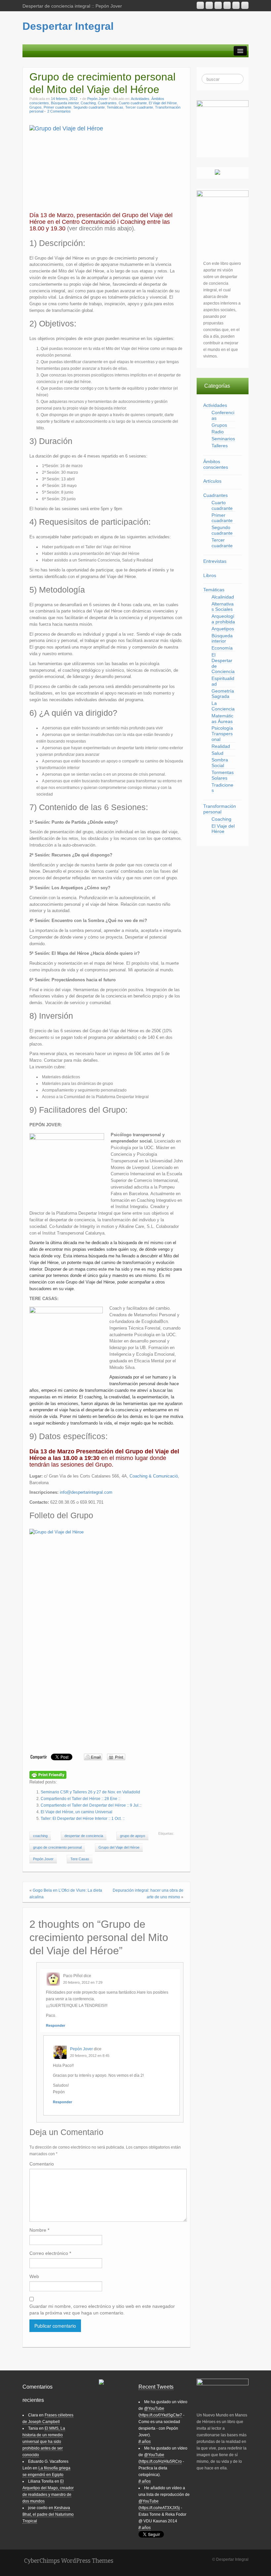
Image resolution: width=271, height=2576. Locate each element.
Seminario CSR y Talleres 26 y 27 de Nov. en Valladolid (90, 1792)
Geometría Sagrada (223, 694)
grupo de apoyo (133, 1836)
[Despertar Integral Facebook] (236, 5)
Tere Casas (80, 1859)
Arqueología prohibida (223, 619)
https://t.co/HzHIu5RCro (161, 2461)
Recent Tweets (156, 2387)
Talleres (220, 446)
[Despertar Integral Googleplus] (227, 5)
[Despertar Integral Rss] (200, 5)
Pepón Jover (97, 99)
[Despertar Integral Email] (209, 5)
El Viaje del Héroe (163, 103)
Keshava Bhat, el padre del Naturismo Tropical (48, 2514)
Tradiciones (222, 788)
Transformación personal (220, 809)
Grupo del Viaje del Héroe (119, 1847)
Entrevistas (215, 561)
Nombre (39, 2230)
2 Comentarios (59, 111)
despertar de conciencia (84, 1836)
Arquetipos (223, 629)
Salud (217, 753)
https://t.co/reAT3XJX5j (160, 2508)
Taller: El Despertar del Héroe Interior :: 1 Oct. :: (83, 1819)
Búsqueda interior (65, 103)
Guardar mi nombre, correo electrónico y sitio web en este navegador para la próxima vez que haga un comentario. (102, 2309)
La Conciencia (223, 706)
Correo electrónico (50, 2253)
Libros (210, 575)
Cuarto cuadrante (133, 103)
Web (34, 2276)
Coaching (88, 103)
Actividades (140, 99)
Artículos (212, 481)
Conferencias (223, 415)
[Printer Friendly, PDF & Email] (48, 1774)
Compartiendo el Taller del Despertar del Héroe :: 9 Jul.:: (91, 1805)
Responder (56, 2025)
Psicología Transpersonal (222, 734)
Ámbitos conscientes (216, 464)
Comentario (42, 2164)
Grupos (36, 107)
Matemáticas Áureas (222, 719)
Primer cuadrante (58, 107)
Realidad (221, 746)
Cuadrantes (107, 103)
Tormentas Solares (223, 775)
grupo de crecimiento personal (57, 1847)
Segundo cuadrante (89, 107)
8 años (145, 2442)
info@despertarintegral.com (86, 1492)
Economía (222, 648)
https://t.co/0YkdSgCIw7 (161, 2415)
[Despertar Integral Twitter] (245, 5)
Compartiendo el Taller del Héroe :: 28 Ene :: (80, 1799)
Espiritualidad (223, 681)
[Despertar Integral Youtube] (218, 5)
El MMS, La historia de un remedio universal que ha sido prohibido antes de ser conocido (44, 2442)
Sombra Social (220, 763)
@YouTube (154, 2408)
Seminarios (223, 439)
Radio (218, 432)
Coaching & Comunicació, (154, 1476)
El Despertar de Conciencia (223, 663)
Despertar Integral (68, 26)
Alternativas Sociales (223, 607)
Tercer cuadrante (139, 107)
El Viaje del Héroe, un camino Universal (77, 1812)
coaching (40, 1836)
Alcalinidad (223, 597)
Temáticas (115, 107)
